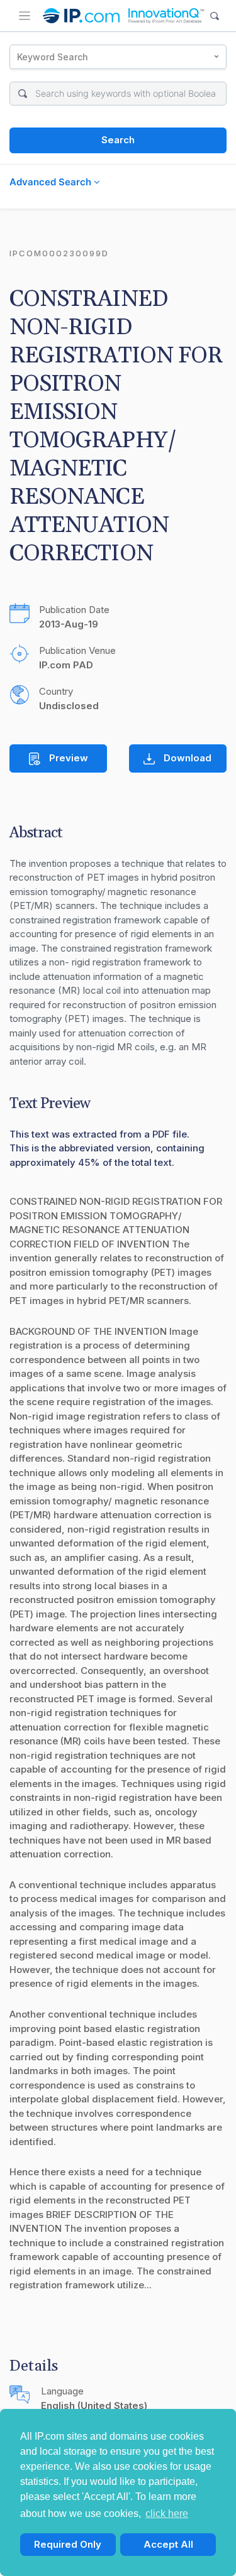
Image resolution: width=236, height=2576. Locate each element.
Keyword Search (53, 57)
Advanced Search (52, 182)
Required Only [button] (68, 2544)
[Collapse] (25, 16)
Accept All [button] (168, 2544)
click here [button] (167, 2514)
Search (118, 140)
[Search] (215, 16)
